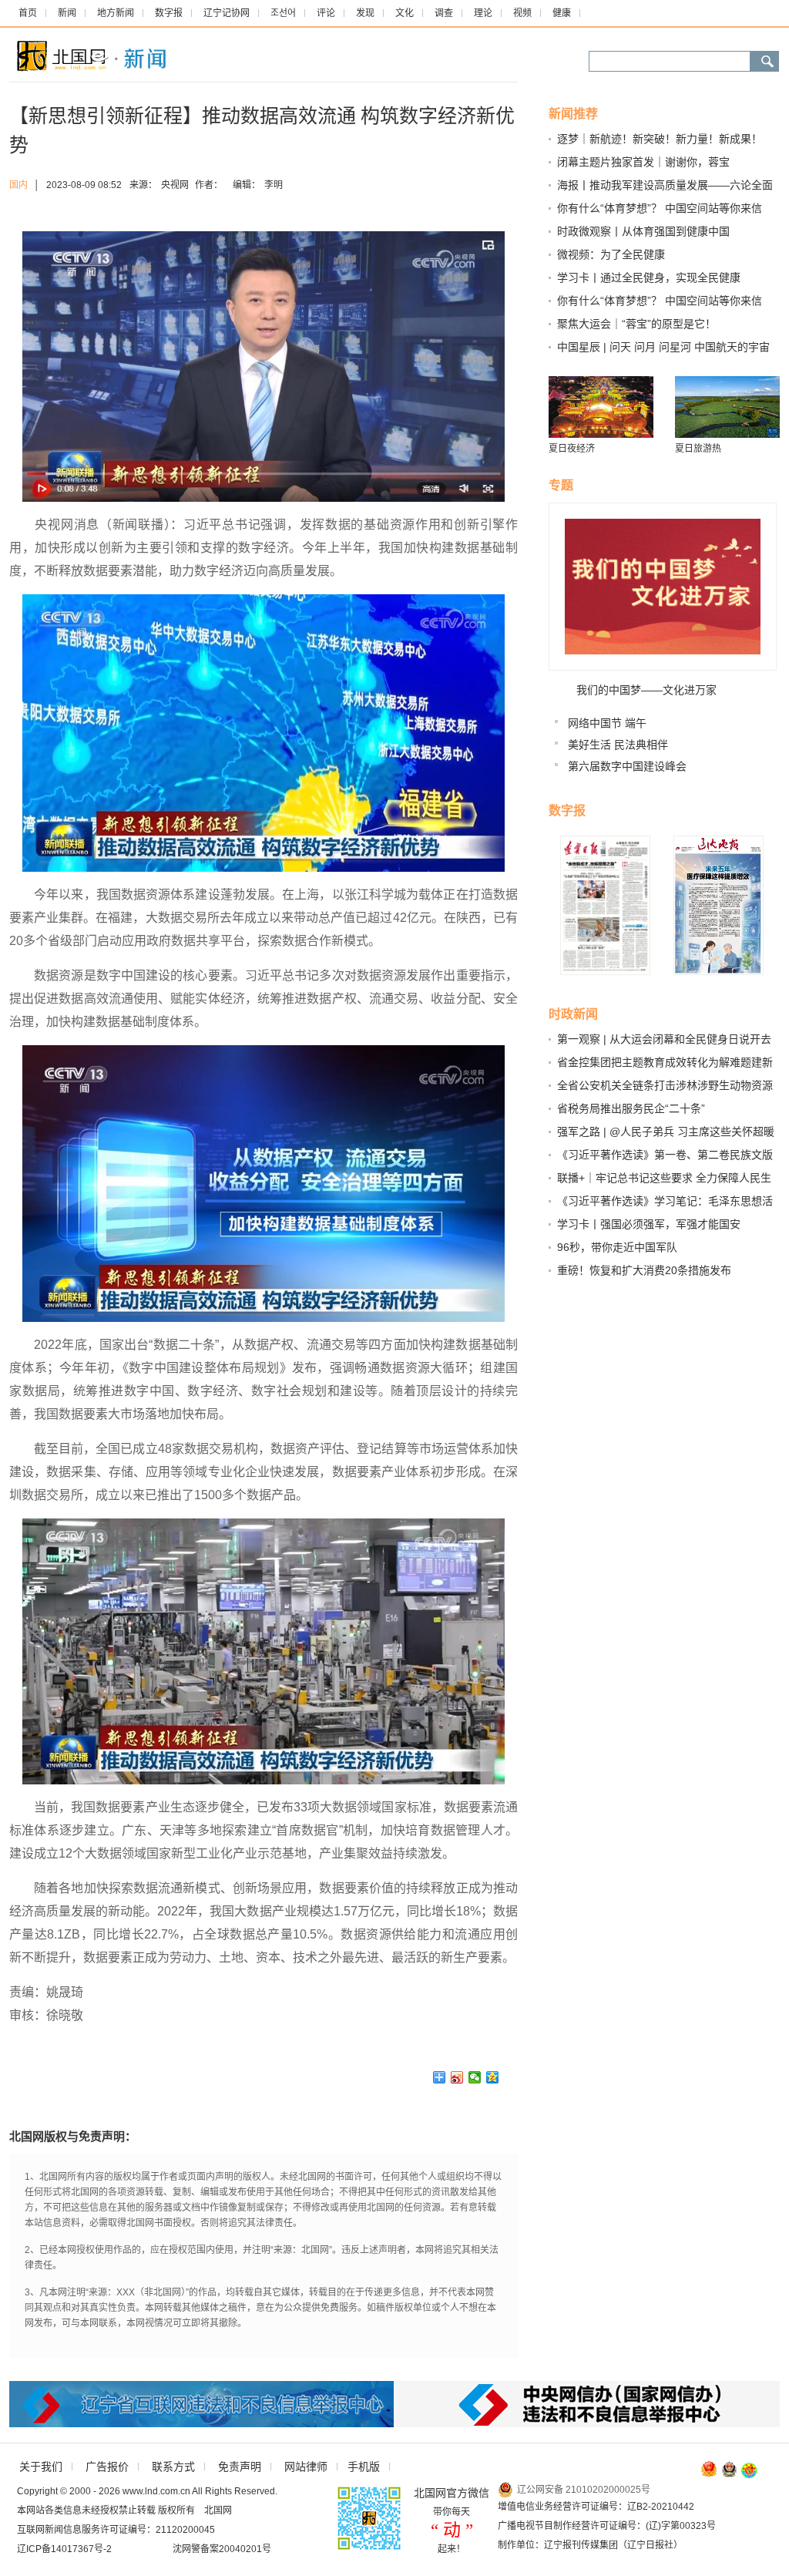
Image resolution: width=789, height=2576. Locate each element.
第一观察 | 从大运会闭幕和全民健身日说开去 (664, 1039)
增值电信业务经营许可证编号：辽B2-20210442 (596, 2507)
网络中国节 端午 (607, 723)
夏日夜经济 (572, 449)
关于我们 (41, 2467)
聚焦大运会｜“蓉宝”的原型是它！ (636, 324)
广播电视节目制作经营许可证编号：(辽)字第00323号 (607, 2526)
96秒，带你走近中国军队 (617, 1247)
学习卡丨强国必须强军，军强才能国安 (649, 1224)
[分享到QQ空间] (493, 2077)
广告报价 (107, 2467)
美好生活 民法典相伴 (618, 745)
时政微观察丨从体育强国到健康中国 (643, 231)
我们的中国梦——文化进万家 (646, 690)
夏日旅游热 (698, 449)
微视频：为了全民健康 (611, 254)
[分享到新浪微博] (457, 2077)
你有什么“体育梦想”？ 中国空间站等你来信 (660, 208)
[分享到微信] (475, 2077)
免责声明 (240, 2467)
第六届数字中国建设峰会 (627, 766)
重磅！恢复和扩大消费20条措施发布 (644, 1270)
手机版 (364, 2467)
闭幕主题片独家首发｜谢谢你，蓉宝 (643, 162)
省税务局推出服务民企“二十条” (631, 1108)
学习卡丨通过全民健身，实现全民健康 (649, 277)
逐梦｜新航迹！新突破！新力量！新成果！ (660, 139)
